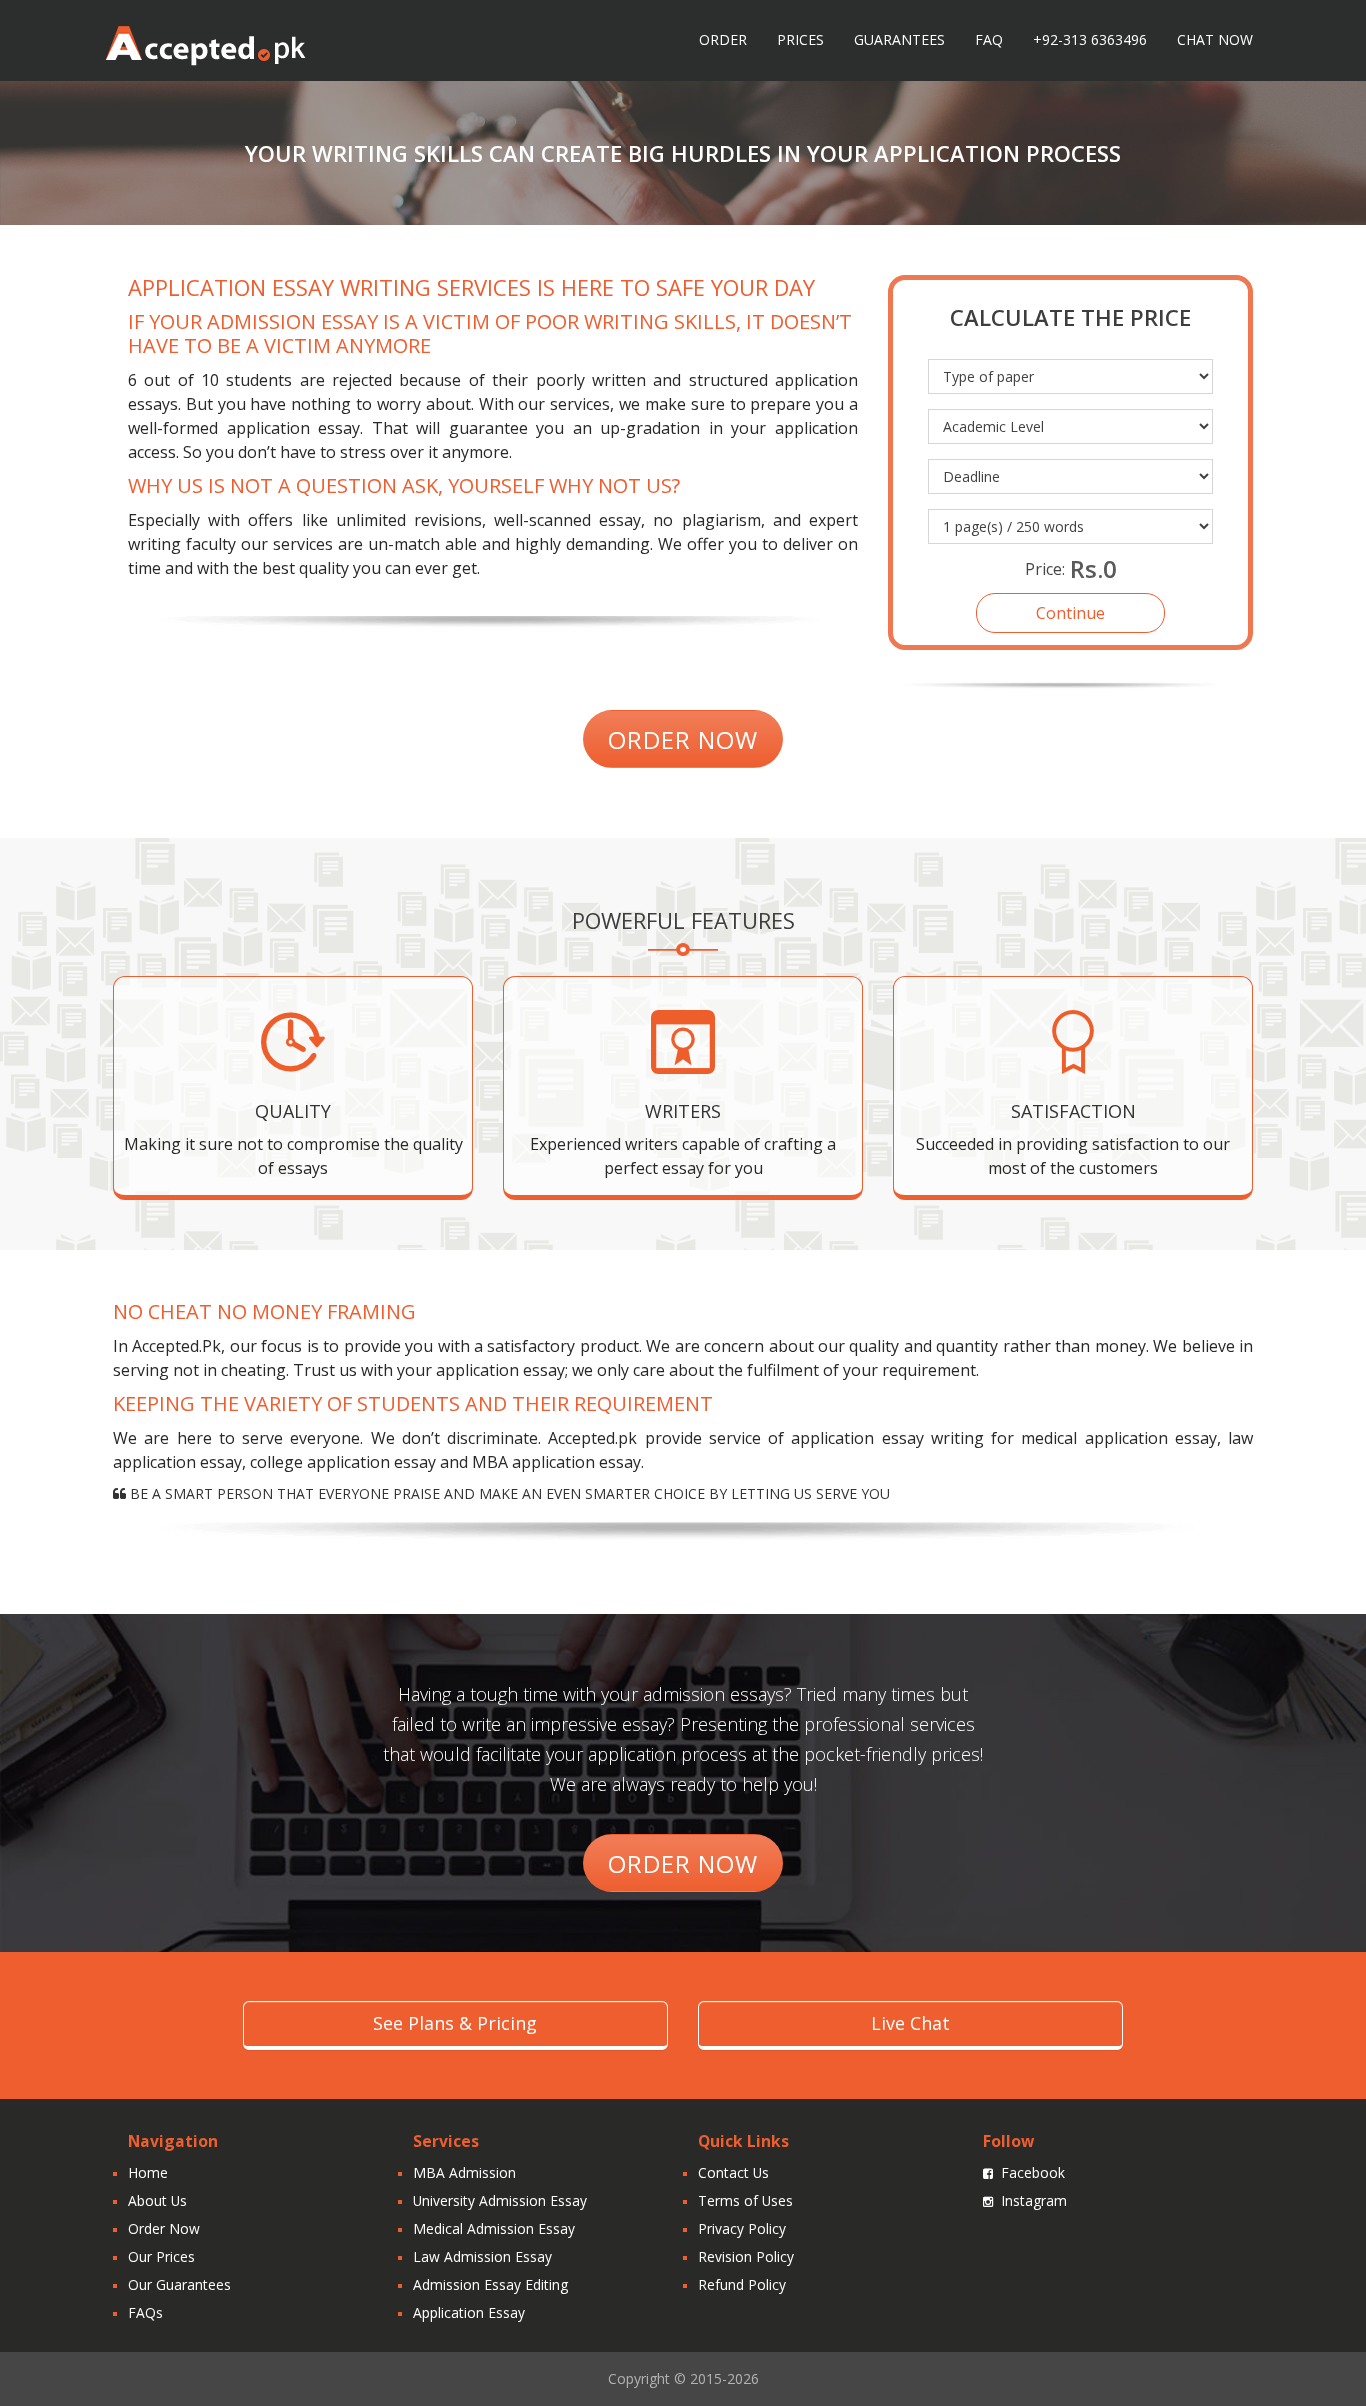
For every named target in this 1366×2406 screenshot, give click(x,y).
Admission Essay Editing (490, 2284)
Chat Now (1215, 39)
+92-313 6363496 (1090, 39)
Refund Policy (742, 2284)
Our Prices (161, 2256)
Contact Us (733, 2172)
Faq (989, 39)
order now (683, 739)
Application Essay (469, 2312)
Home (148, 2172)
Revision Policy (746, 2256)
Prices (800, 39)
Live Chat (910, 2023)
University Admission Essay (500, 2200)
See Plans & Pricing (455, 2023)
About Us (157, 2200)
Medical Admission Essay (494, 2228)
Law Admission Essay (482, 2256)
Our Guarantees (179, 2284)
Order (723, 39)
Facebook (1033, 2172)
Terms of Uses (745, 2200)
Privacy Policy (742, 2228)
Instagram (1034, 2200)
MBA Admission (464, 2172)
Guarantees (899, 39)
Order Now (164, 2228)
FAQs (145, 2312)
